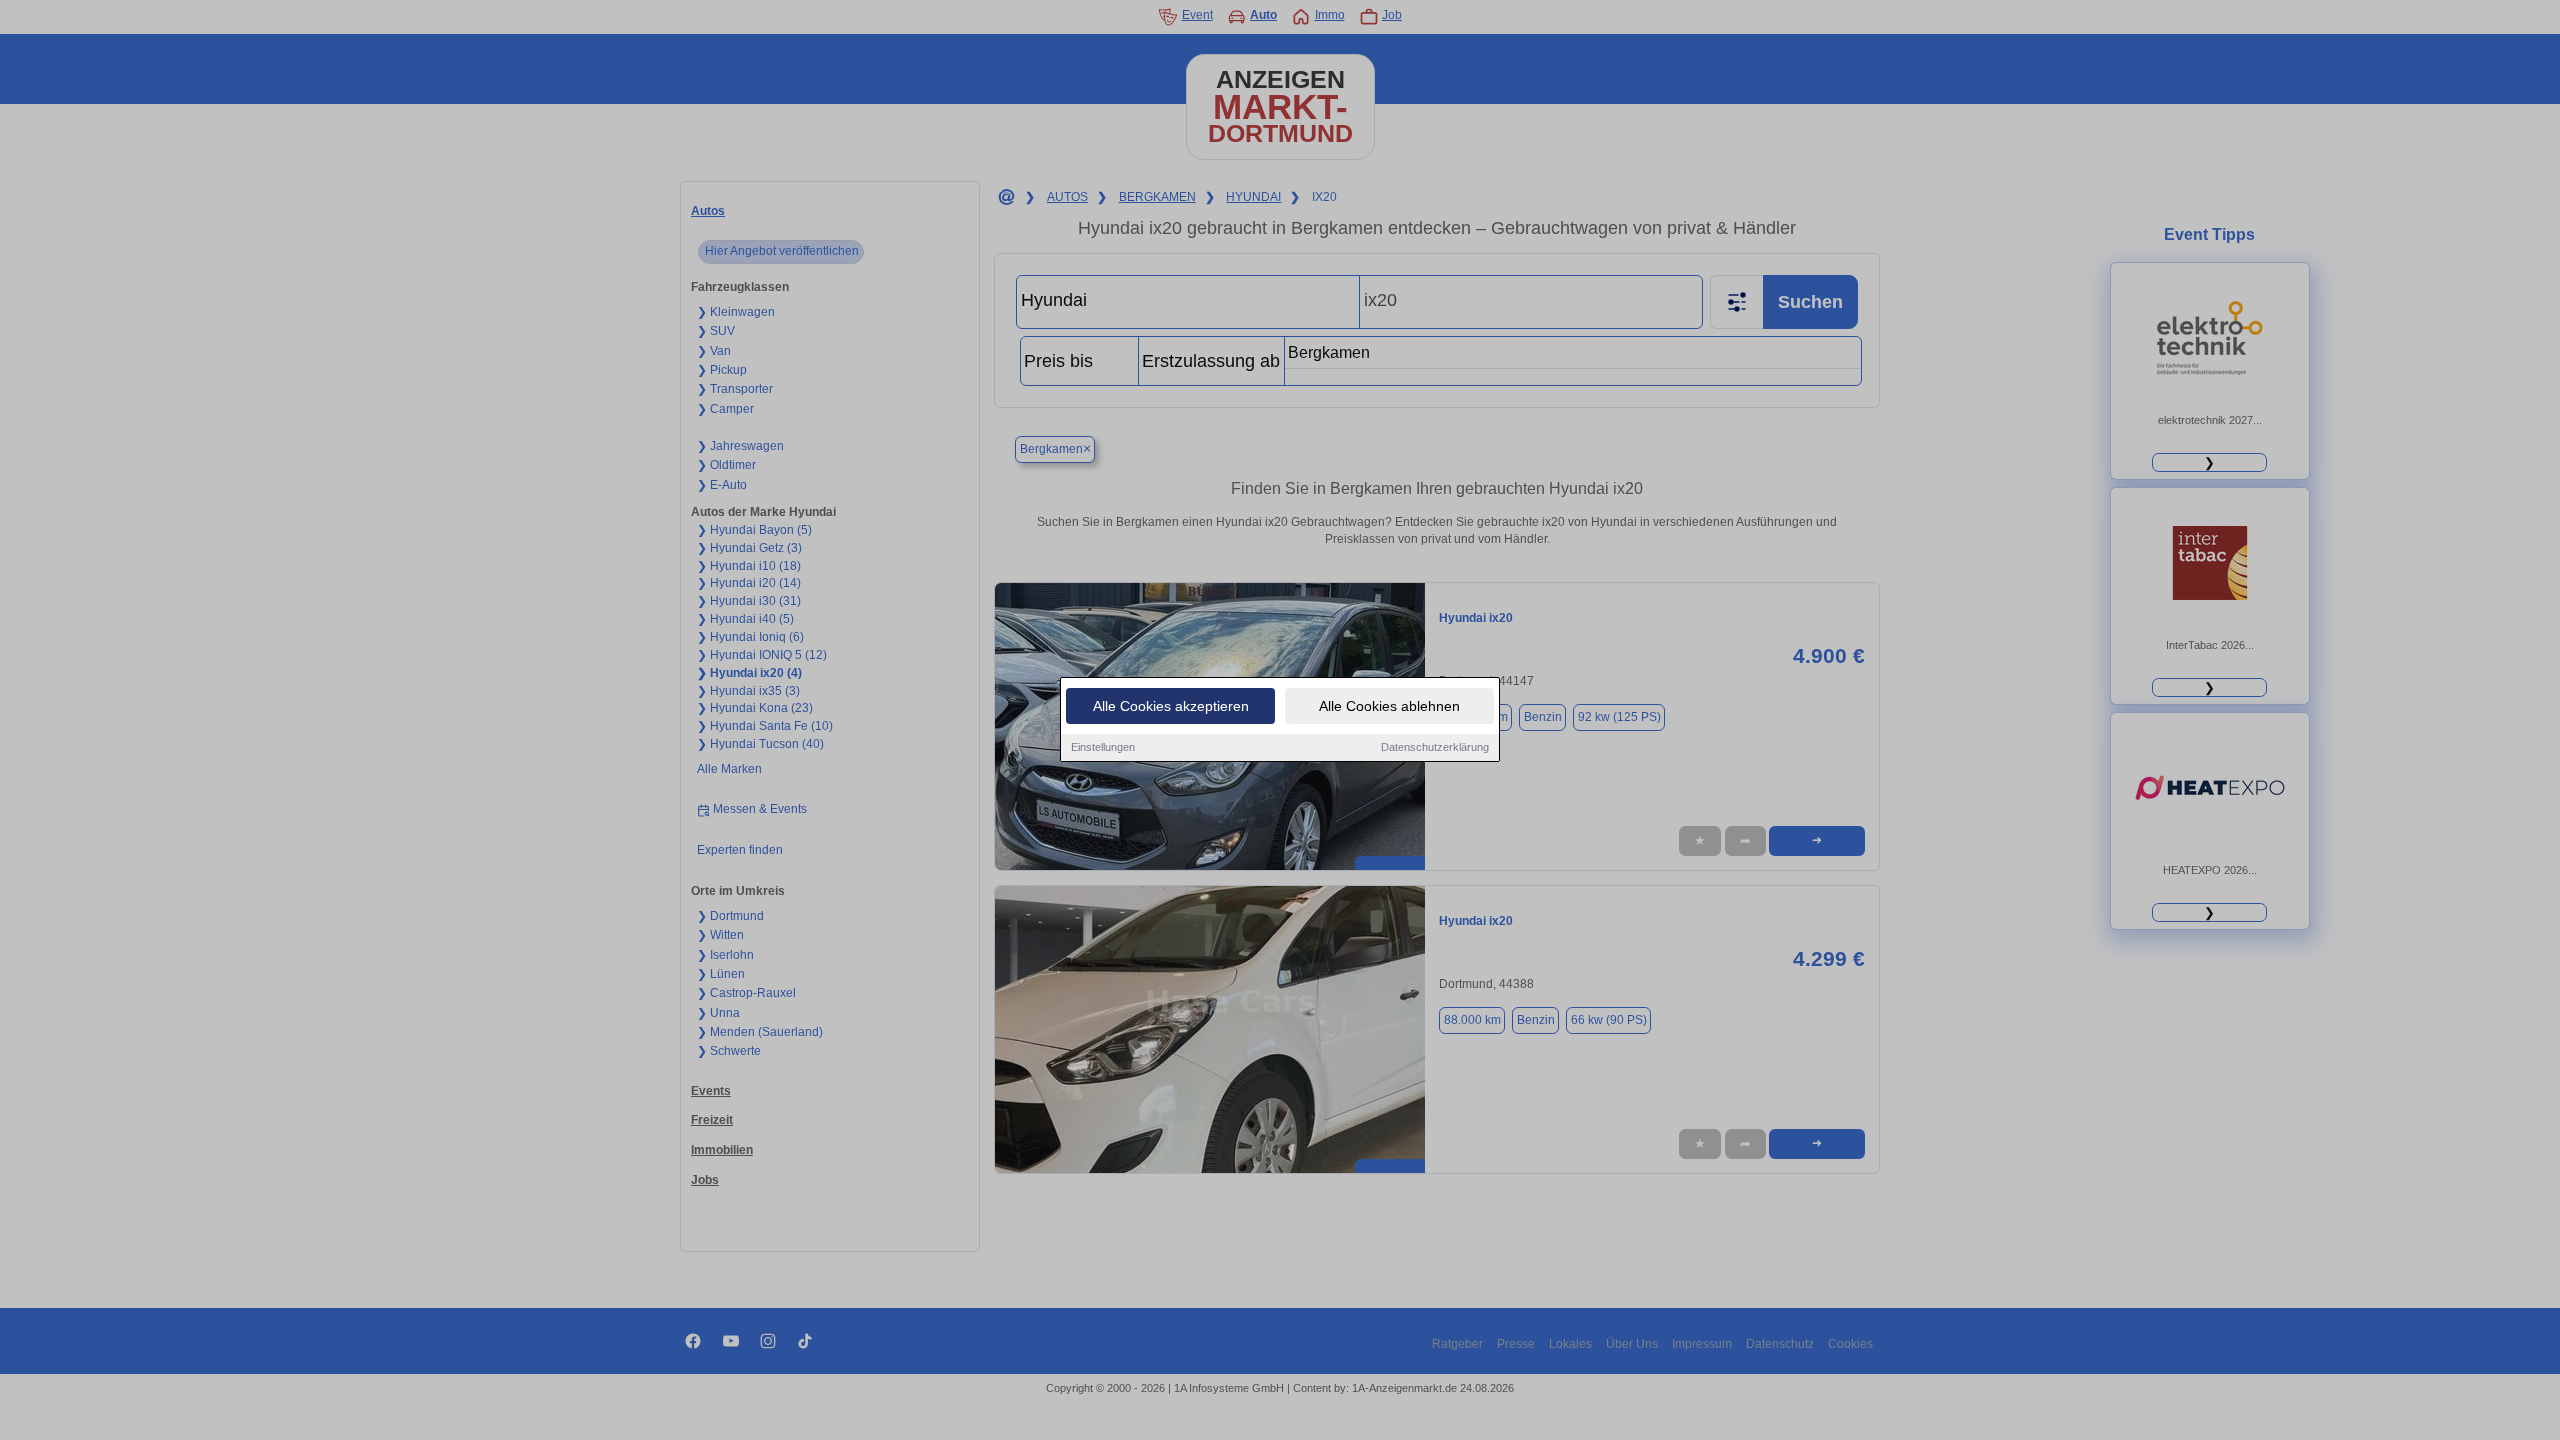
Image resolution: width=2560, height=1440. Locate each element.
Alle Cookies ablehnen (1389, 706)
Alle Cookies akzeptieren (1171, 706)
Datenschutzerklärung (1435, 747)
